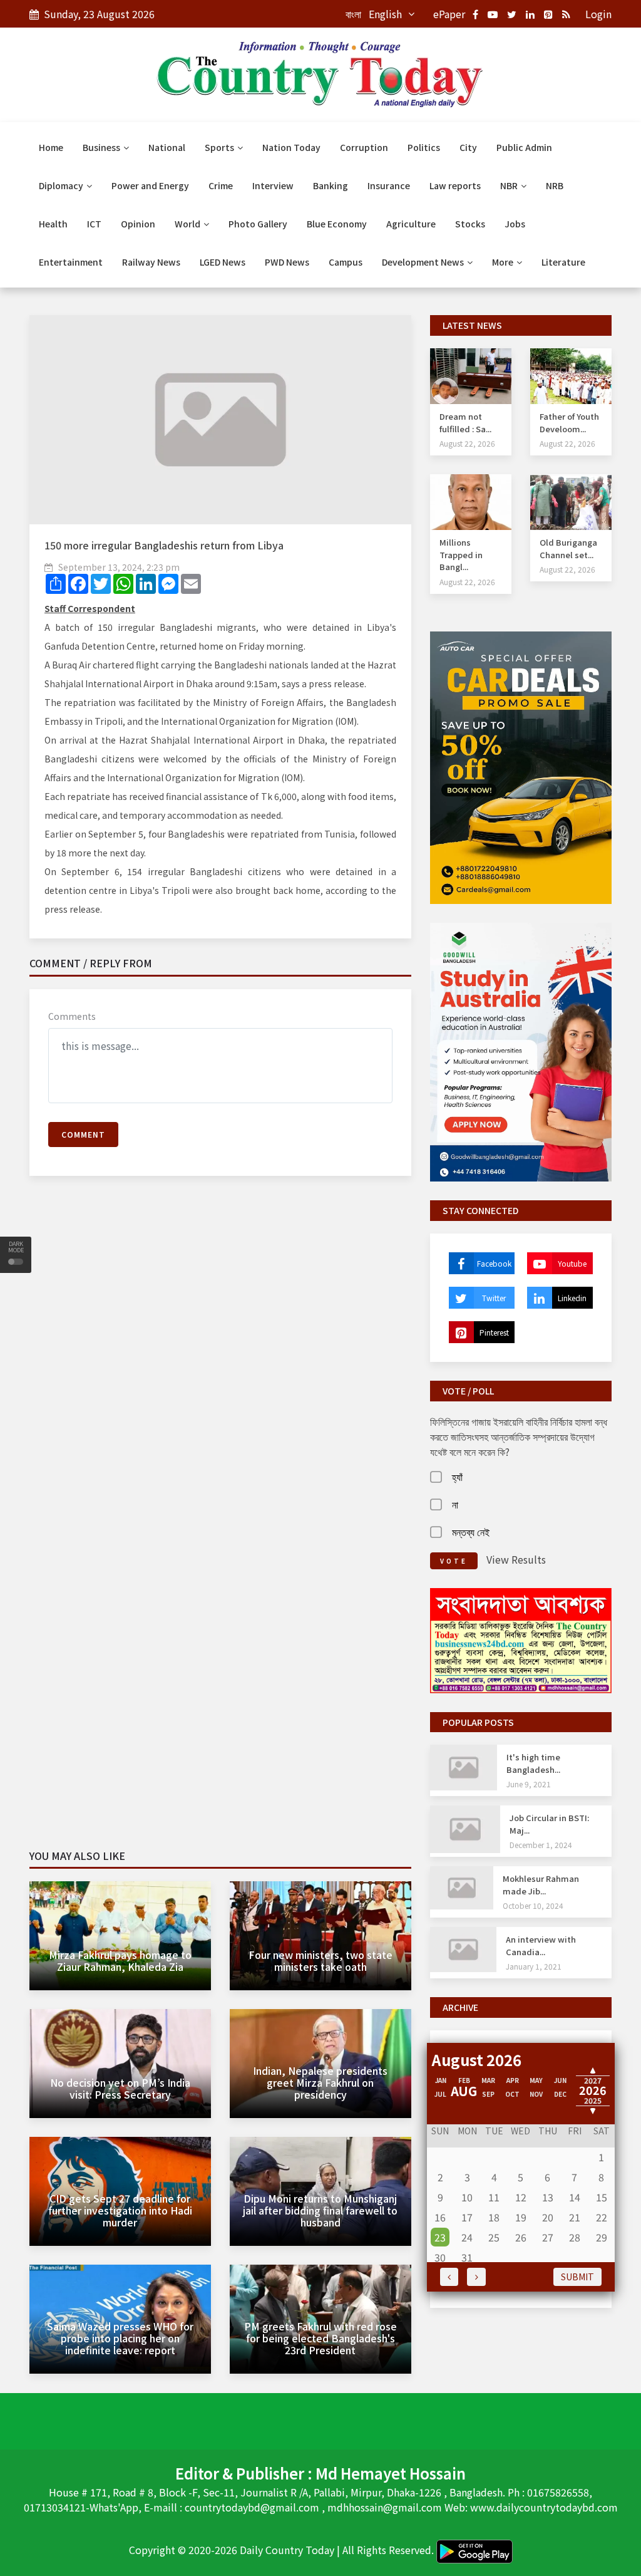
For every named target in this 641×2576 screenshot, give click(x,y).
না (455, 1504)
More (504, 262)
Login (598, 14)
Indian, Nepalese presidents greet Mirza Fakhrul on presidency (320, 2082)
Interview (273, 185)
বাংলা (353, 14)
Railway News (151, 262)
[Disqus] (220, 1366)
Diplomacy (62, 185)
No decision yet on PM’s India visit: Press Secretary (120, 2088)
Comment (83, 1134)
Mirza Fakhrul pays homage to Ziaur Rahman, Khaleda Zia (120, 1961)
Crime (221, 185)
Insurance (389, 185)
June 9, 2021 (529, 1784)
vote (454, 1561)
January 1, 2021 (534, 1966)
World (188, 224)
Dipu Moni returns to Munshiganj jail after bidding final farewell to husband (320, 2210)
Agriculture (411, 224)
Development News (424, 262)
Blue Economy (337, 224)
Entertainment (71, 262)
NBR (510, 185)
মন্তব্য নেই (471, 1532)
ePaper (449, 14)
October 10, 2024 (533, 1905)
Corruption (364, 147)
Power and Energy (150, 185)
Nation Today (291, 147)
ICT (94, 224)
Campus (346, 262)
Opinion (138, 224)
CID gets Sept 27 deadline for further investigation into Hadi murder (120, 2210)
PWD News (287, 262)
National (167, 147)
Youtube (572, 1263)
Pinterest (494, 1332)
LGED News (223, 262)
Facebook (494, 1263)
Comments (72, 1016)
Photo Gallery (258, 224)
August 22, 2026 (467, 443)
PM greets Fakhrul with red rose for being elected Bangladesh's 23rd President (320, 2338)
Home (51, 147)
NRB (555, 185)
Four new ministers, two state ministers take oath (320, 1961)
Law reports (455, 185)
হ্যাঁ (457, 1477)
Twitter (494, 1298)
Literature (563, 262)
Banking (331, 185)
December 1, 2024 (541, 1845)
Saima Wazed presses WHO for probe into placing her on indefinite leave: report (120, 2338)
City (468, 147)
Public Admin (524, 147)
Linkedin (572, 1298)
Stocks (470, 224)
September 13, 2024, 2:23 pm (119, 567)
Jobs (515, 224)
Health (53, 224)
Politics (424, 147)
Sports (220, 147)
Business (102, 147)
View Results (516, 1559)
